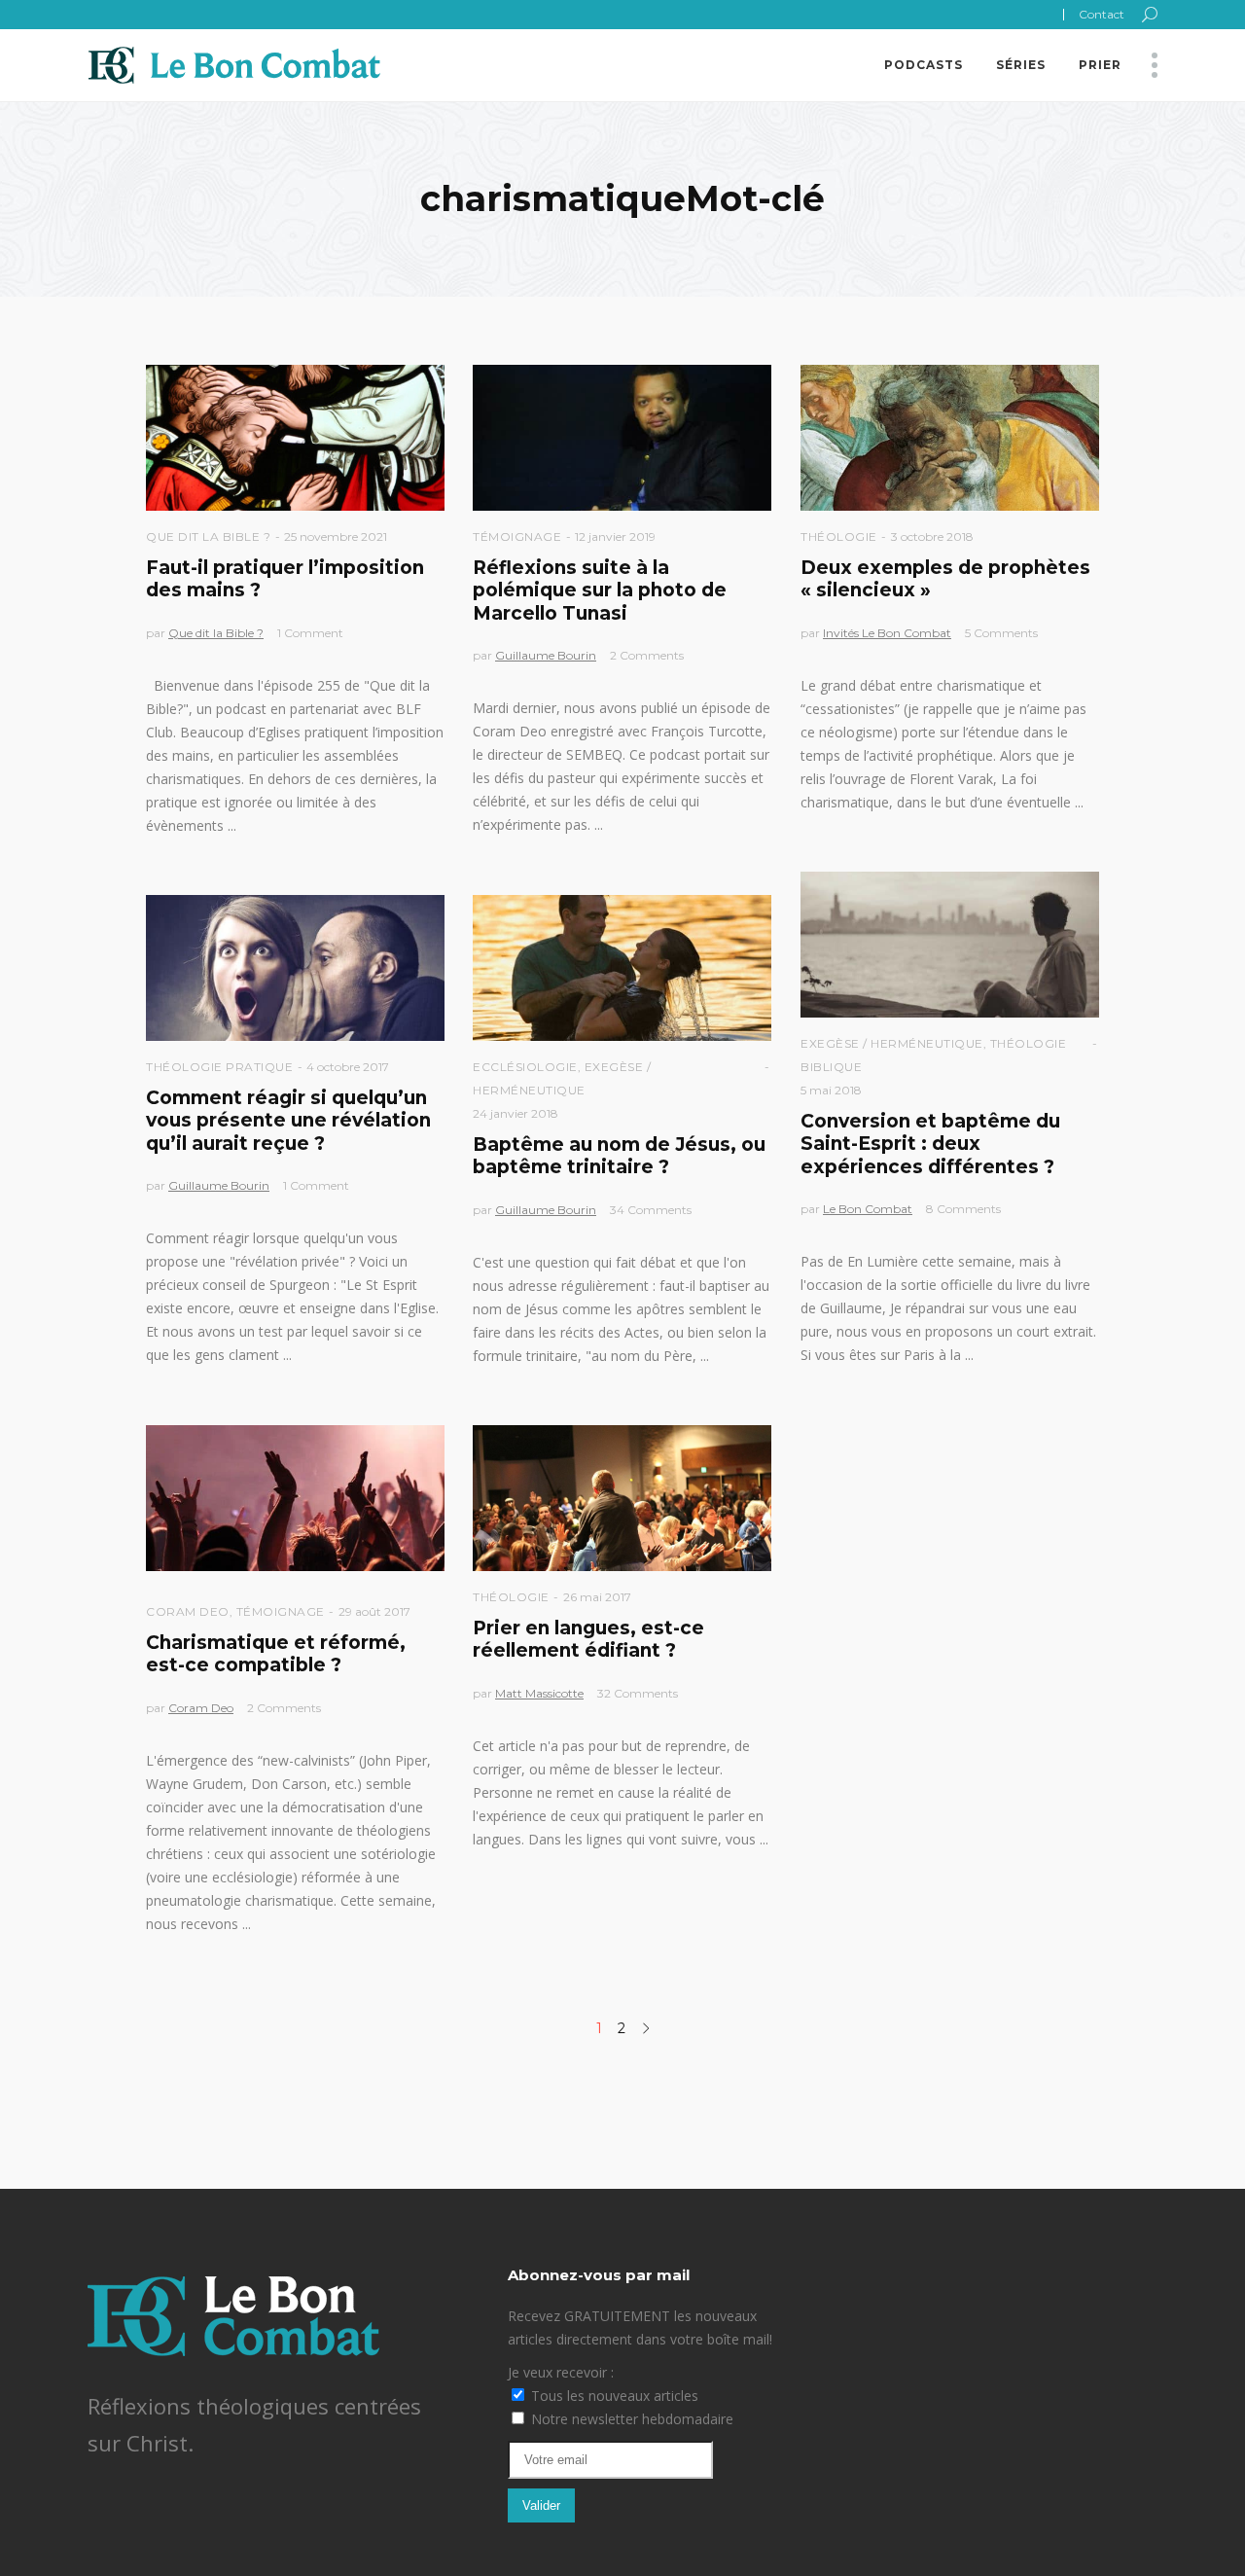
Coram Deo (188, 1611)
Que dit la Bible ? (208, 537)
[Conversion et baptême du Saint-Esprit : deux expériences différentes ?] (950, 945)
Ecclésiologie (525, 1067)
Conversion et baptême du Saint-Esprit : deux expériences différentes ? (930, 1144)
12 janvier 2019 (615, 537)
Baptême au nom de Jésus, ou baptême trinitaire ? (619, 1156)
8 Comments (963, 1209)
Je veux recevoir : (561, 2372)
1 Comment (310, 633)
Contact (1102, 14)
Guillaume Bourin (546, 655)
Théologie (839, 537)
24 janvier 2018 (516, 1113)
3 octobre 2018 (932, 537)
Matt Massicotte (539, 1693)
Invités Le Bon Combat (887, 633)
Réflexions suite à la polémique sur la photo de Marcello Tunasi (600, 590)
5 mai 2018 (831, 1090)
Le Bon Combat (868, 1209)
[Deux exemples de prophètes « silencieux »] (950, 438)
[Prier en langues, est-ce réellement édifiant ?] (622, 1498)
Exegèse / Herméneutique (892, 1043)
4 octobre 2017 (348, 1067)
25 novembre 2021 (336, 537)
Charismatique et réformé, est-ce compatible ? (276, 1654)
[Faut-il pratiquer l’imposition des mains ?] (295, 438)
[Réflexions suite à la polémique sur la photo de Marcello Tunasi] (622, 438)
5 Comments (1001, 633)
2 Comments (647, 655)
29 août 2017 (374, 1611)
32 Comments (638, 1693)
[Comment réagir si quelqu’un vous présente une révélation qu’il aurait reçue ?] (295, 968)
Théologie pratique (219, 1067)
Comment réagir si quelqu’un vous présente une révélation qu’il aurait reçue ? (288, 1121)
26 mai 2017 (597, 1597)
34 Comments (651, 1210)
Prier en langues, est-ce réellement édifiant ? (588, 1639)
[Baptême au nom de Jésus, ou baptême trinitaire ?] (622, 968)
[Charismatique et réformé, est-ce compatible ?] (295, 1498)
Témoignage (517, 537)
